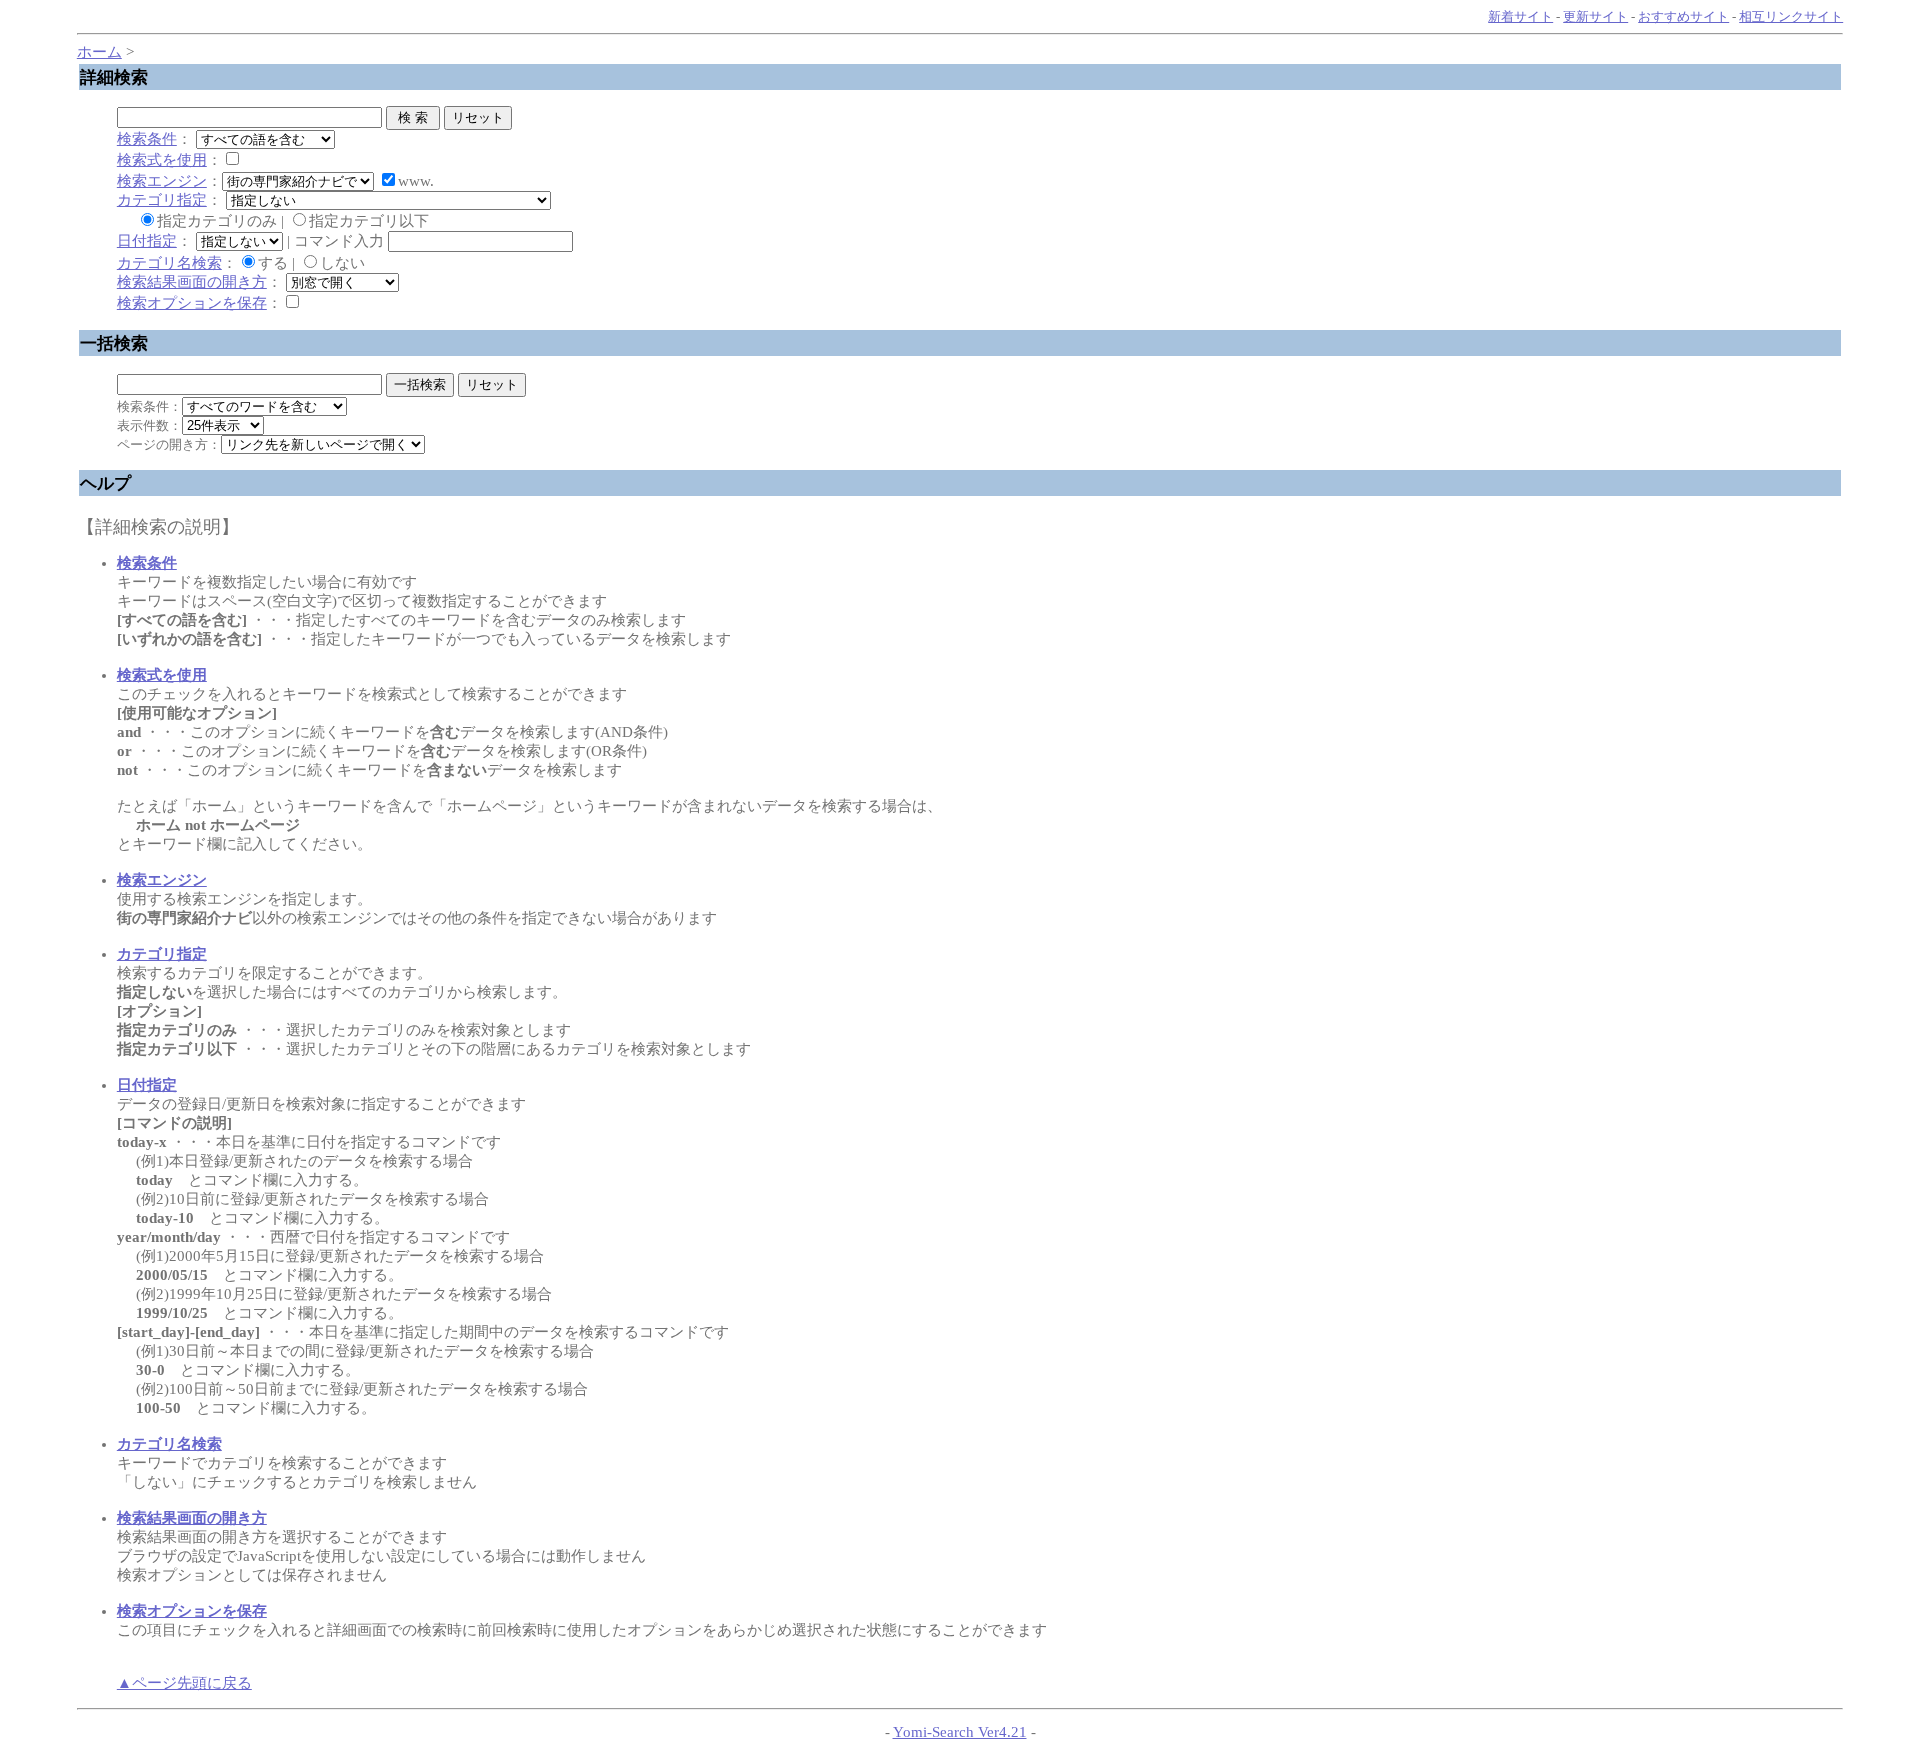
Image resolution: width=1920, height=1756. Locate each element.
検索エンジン (162, 181)
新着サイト (1520, 16)
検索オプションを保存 (192, 303)
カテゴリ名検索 (169, 263)
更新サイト (1595, 16)
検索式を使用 (162, 160)
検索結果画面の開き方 (192, 282)
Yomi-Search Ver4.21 (960, 1732)
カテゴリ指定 (162, 200)
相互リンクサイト (1791, 16)
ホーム (99, 52)
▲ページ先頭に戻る (184, 1683)
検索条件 (147, 139)
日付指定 (147, 241)
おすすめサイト (1683, 16)
